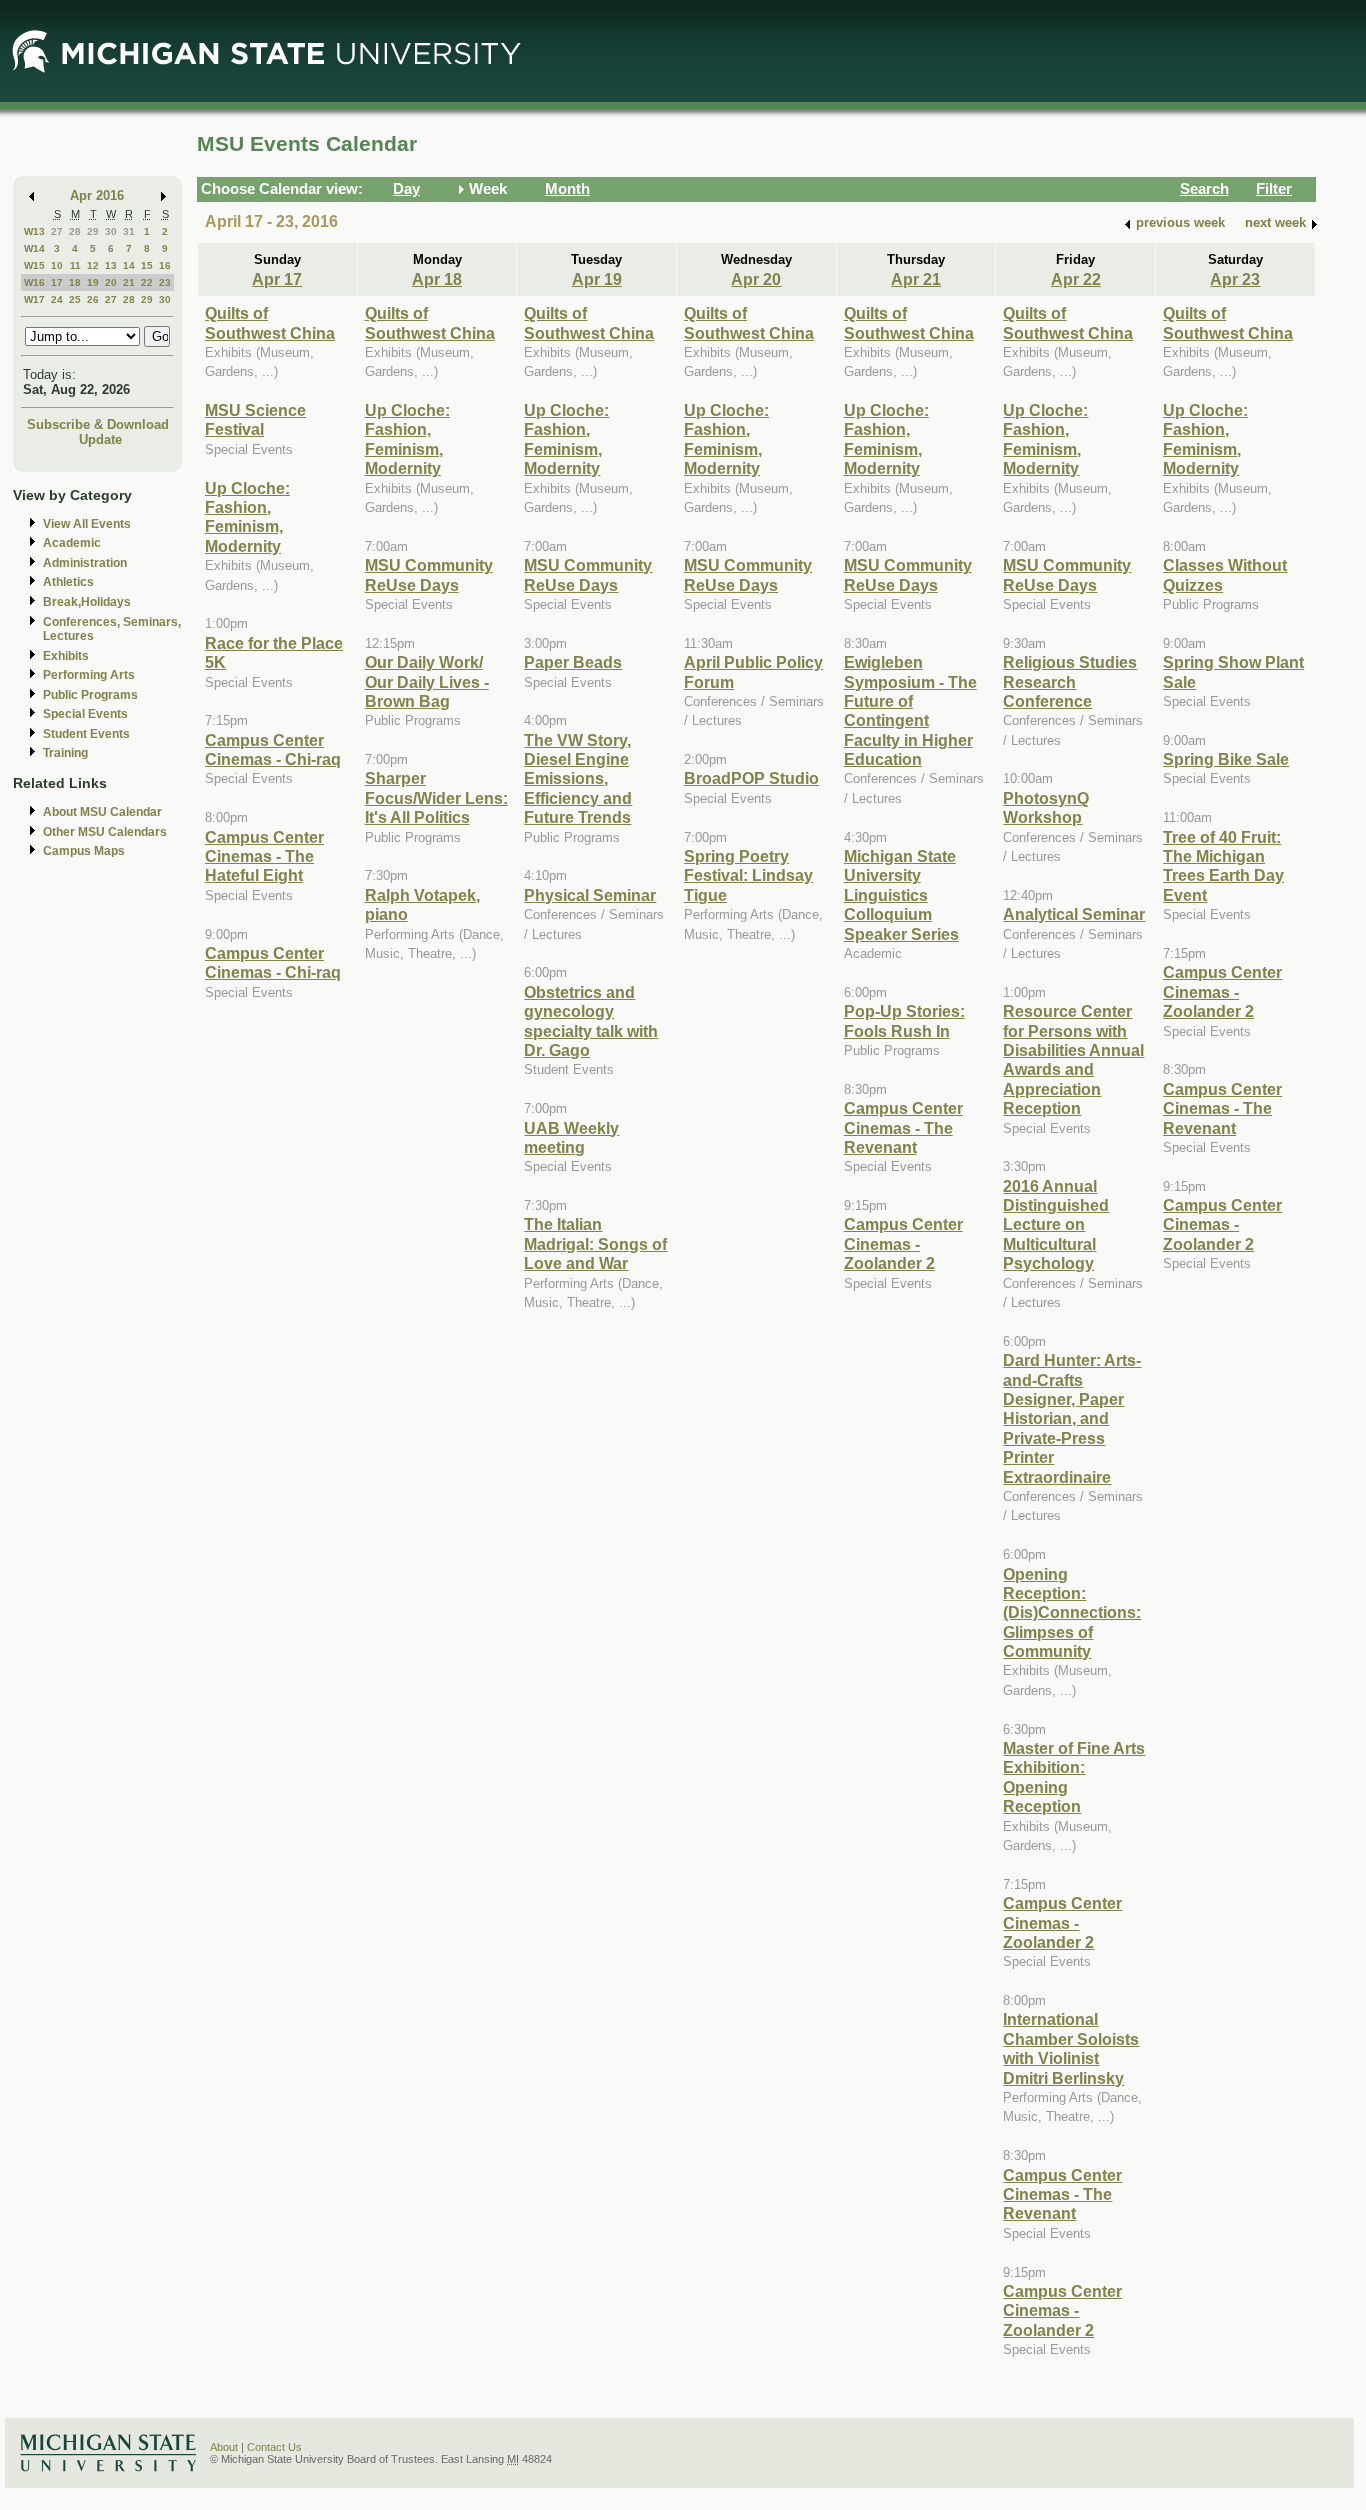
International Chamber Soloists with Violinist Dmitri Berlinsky (1071, 2048)
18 (75, 282)
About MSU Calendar (102, 812)
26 (93, 299)
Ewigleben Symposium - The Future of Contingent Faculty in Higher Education (910, 710)
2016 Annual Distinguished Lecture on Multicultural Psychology (1056, 1225)
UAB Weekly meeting (571, 1137)
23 (165, 282)
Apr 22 (1076, 279)
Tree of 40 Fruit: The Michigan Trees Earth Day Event (1223, 866)
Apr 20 (756, 279)
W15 (34, 265)
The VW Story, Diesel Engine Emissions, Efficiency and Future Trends (578, 779)
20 (111, 282)
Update (100, 439)
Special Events (85, 714)
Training (65, 753)
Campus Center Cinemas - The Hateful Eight (264, 856)
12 (93, 265)
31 (129, 231)
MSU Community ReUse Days (429, 574)
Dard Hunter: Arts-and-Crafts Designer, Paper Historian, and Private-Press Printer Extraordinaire (1072, 1418)
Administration (85, 563)
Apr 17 (277, 279)
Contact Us (274, 2447)
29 (93, 231)
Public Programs (90, 695)
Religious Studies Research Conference (1070, 681)
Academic (72, 543)
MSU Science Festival (255, 419)
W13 (34, 231)
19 (93, 282)
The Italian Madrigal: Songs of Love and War (595, 1243)
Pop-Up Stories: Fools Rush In (904, 1020)
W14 (34, 248)
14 (129, 265)
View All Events (87, 524)
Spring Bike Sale (1226, 759)
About (224, 2447)
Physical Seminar (590, 895)
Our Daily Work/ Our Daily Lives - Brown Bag (427, 681)
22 (147, 282)
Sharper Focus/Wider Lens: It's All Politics (436, 797)
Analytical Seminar (1074, 914)
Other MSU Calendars (105, 832)
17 (57, 282)
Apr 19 (597, 279)
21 (129, 282)
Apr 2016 (97, 195)
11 (75, 265)
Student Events (86, 734)
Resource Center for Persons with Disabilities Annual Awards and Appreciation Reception (1073, 1059)
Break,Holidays (87, 602)
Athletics (68, 582)
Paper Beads (573, 662)
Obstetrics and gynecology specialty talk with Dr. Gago (591, 1021)
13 (111, 265)
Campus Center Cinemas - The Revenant (903, 1127)
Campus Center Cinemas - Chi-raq (273, 749)
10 (57, 265)
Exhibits (66, 656)
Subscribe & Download (98, 424)
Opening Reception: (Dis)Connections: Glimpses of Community (1072, 1613)
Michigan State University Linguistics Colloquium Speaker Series (901, 895)
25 (75, 299)
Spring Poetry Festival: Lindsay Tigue (748, 875)
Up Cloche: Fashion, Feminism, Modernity (247, 517)
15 (147, 265)
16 (165, 265)
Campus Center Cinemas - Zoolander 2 (903, 1243)
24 (57, 299)
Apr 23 (1235, 279)
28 (75, 231)
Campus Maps (84, 851)
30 (111, 231)
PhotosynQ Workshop (1046, 807)
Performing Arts (89, 675)
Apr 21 (916, 279)
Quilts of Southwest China (270, 322)
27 (57, 231)
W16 (34, 282)
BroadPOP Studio (751, 778)
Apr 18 (437, 279)
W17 (34, 299)
